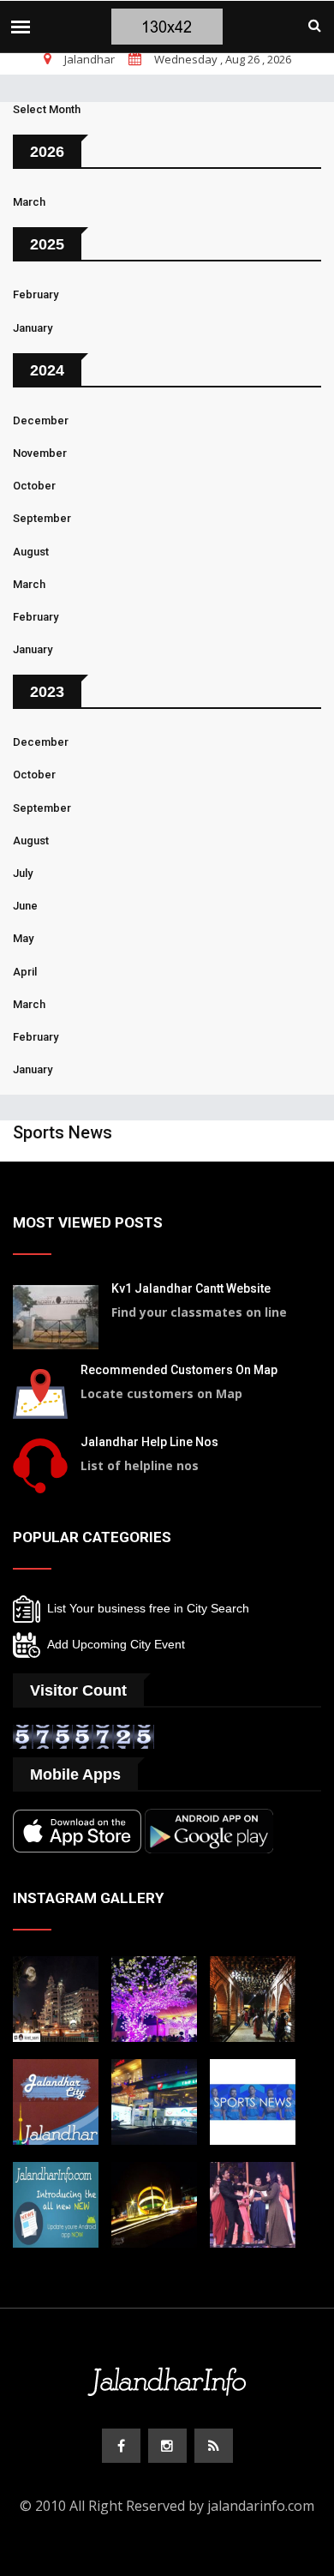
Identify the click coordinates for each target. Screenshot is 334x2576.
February (36, 294)
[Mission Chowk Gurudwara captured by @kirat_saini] (56, 1997)
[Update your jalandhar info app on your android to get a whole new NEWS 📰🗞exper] (56, 2203)
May (23, 938)
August (31, 552)
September (42, 518)
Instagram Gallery (88, 1898)
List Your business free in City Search (145, 1608)
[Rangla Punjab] (253, 1997)
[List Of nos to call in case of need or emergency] (40, 1464)
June (25, 906)
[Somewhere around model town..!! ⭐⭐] (154, 2100)
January (33, 328)
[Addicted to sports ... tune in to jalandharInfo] (253, 2100)
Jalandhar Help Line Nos (149, 1442)
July (23, 873)
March (29, 202)
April (25, 972)
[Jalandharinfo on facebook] (121, 2446)
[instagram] (167, 2446)
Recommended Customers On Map (179, 1370)
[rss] (214, 2446)
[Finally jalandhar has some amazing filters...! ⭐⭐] (56, 2100)
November (40, 453)
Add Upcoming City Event (113, 1644)
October (34, 486)
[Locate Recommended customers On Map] (40, 1392)
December (41, 420)
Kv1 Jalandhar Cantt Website (191, 1288)
